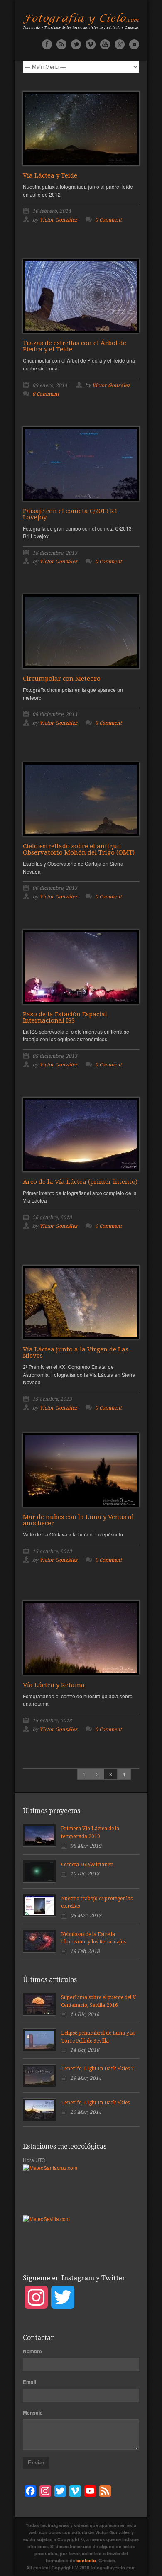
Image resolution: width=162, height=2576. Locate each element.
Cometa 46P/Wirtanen (87, 1865)
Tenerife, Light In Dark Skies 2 (97, 2069)
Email (29, 2382)
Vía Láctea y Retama (54, 1685)
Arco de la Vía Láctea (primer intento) (80, 1182)
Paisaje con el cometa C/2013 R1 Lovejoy (70, 514)
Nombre (32, 2351)
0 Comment (108, 220)
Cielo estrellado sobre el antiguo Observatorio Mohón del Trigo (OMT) (79, 849)
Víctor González (58, 220)
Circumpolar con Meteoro (62, 679)
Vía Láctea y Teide (50, 175)
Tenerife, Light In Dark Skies (95, 2103)
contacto (86, 2560)
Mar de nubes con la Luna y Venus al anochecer (78, 1520)
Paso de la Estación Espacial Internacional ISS (65, 1017)
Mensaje (33, 2413)
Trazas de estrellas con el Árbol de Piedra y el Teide (75, 346)
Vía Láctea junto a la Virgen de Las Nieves (76, 1353)
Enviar (36, 2463)
